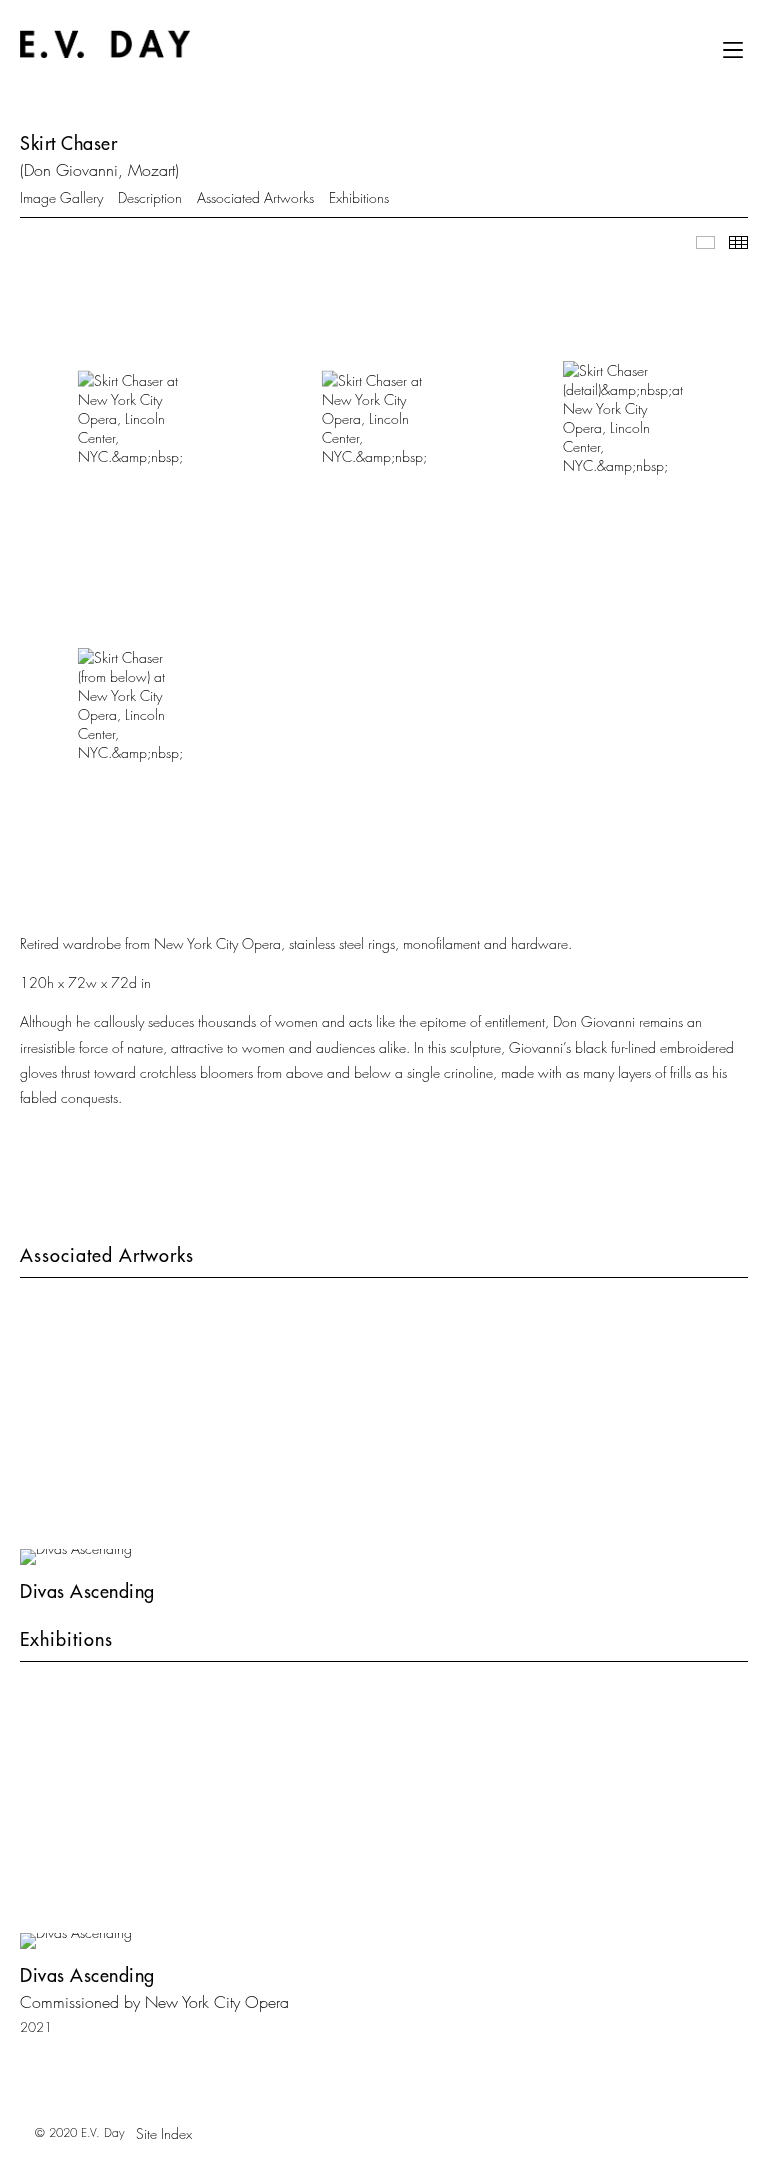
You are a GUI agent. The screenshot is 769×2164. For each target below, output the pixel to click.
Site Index (164, 2133)
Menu (733, 57)
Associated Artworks (255, 197)
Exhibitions (359, 197)
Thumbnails (738, 242)
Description (150, 197)
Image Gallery (61, 197)
